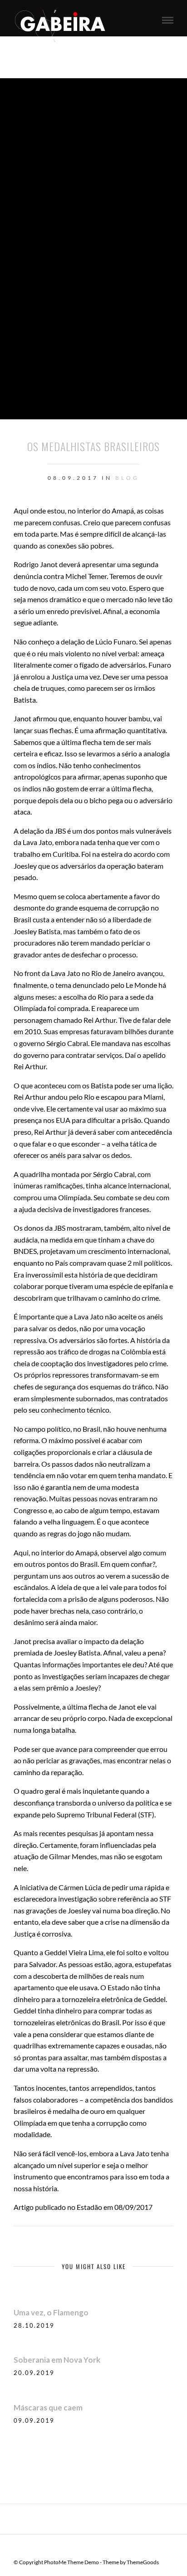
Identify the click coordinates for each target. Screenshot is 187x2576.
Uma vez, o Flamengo (51, 2312)
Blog (127, 478)
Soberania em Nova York (57, 2360)
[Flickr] (99, 2548)
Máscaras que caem (48, 2407)
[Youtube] (111, 2548)
